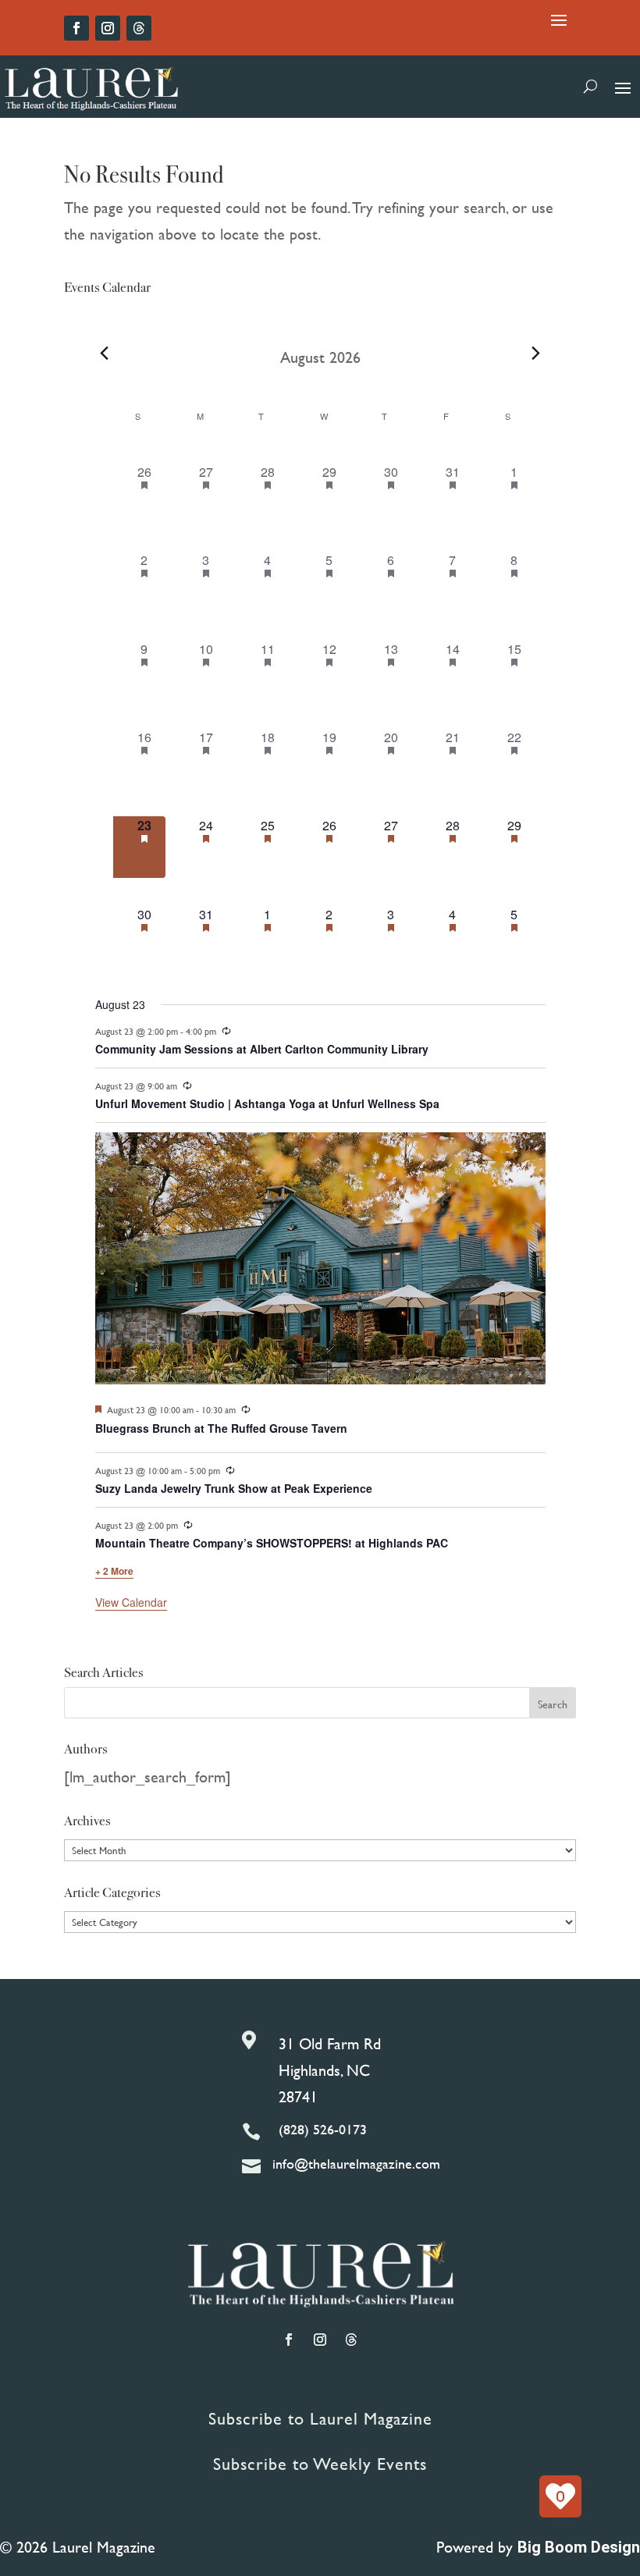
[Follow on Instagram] (108, 28)
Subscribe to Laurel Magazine (320, 2419)
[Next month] (536, 354)
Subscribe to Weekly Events (320, 2464)
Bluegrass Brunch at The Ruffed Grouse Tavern (221, 1428)
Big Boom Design (579, 2547)
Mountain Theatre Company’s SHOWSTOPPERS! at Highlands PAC (272, 1543)
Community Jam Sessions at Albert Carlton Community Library (262, 1049)
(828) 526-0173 (323, 2129)
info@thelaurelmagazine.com (356, 2164)
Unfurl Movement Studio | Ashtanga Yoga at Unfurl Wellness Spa (267, 1103)
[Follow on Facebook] (76, 28)
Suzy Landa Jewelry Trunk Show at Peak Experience (234, 1488)
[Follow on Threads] (139, 28)
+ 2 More (114, 1571)
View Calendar (131, 1602)
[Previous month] (105, 354)
